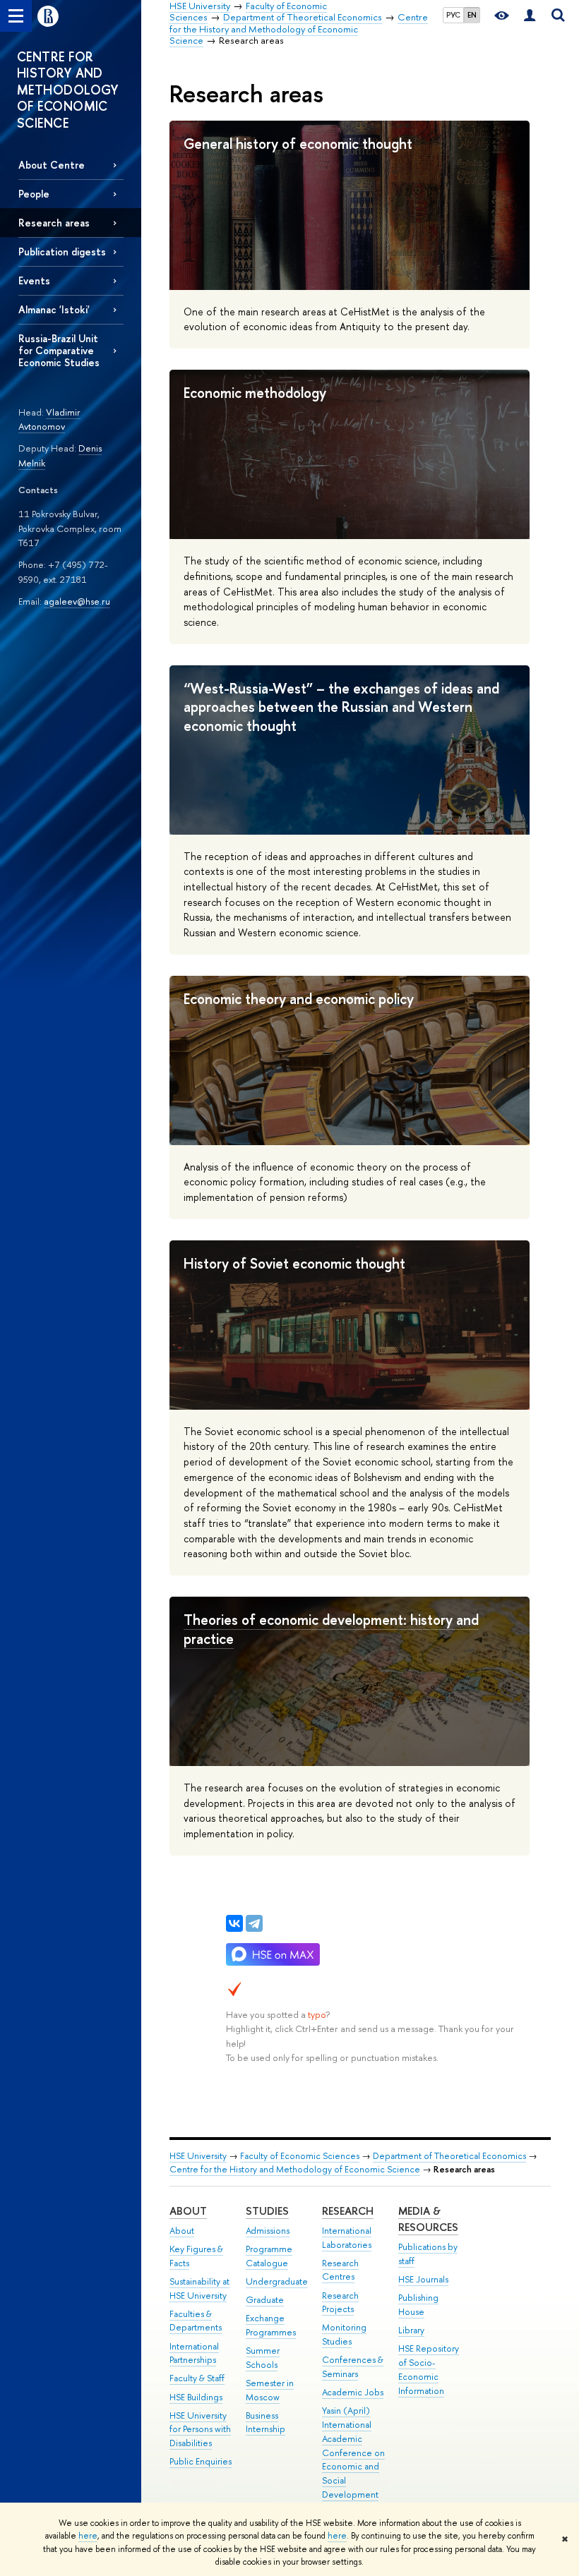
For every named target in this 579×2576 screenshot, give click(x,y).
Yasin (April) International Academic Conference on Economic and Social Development (353, 2453)
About (188, 2211)
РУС (453, 15)
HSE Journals (423, 2279)
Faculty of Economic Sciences (300, 2156)
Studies (267, 2211)
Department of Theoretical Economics (449, 2156)
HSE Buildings (196, 2397)
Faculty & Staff (197, 2378)
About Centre (52, 165)
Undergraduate (277, 2281)
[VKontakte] (234, 1923)
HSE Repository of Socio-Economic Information (429, 2369)
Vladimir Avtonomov (49, 419)
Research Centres (340, 2270)
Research (348, 2211)
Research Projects (340, 2303)
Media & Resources (428, 2219)
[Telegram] (254, 1923)
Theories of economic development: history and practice (331, 1629)
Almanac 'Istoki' (54, 309)
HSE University (198, 2156)
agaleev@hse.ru (77, 601)
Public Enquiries (201, 2461)
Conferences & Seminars (353, 2367)
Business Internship (265, 2423)
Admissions (268, 2231)
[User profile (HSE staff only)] (530, 16)
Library (411, 2330)
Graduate (265, 2300)
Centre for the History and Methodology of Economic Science (295, 2169)
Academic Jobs (353, 2392)
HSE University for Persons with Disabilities (200, 2430)
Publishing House (418, 2305)
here (88, 2536)
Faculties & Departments (196, 2321)
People (34, 194)
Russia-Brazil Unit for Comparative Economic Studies (59, 350)
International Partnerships (194, 2353)
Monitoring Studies (344, 2334)
